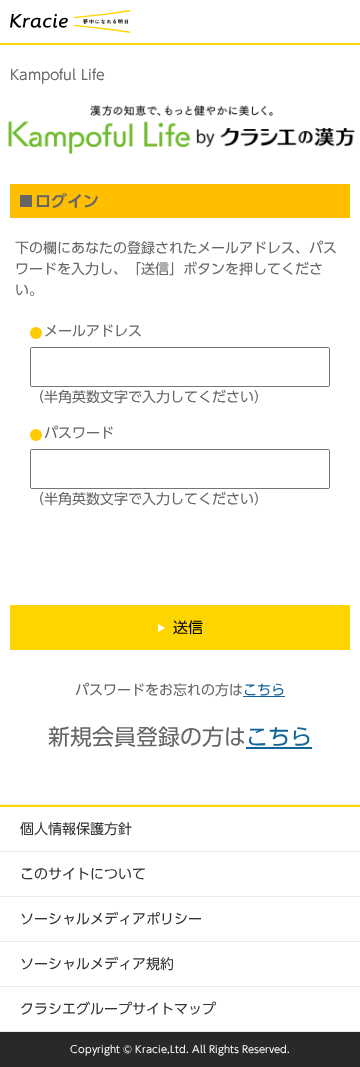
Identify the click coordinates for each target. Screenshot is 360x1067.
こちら (264, 690)
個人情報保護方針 (76, 829)
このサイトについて (83, 874)
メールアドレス (93, 331)
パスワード (79, 433)
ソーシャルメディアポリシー (111, 919)
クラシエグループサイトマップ (118, 1009)
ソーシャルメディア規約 (97, 964)
